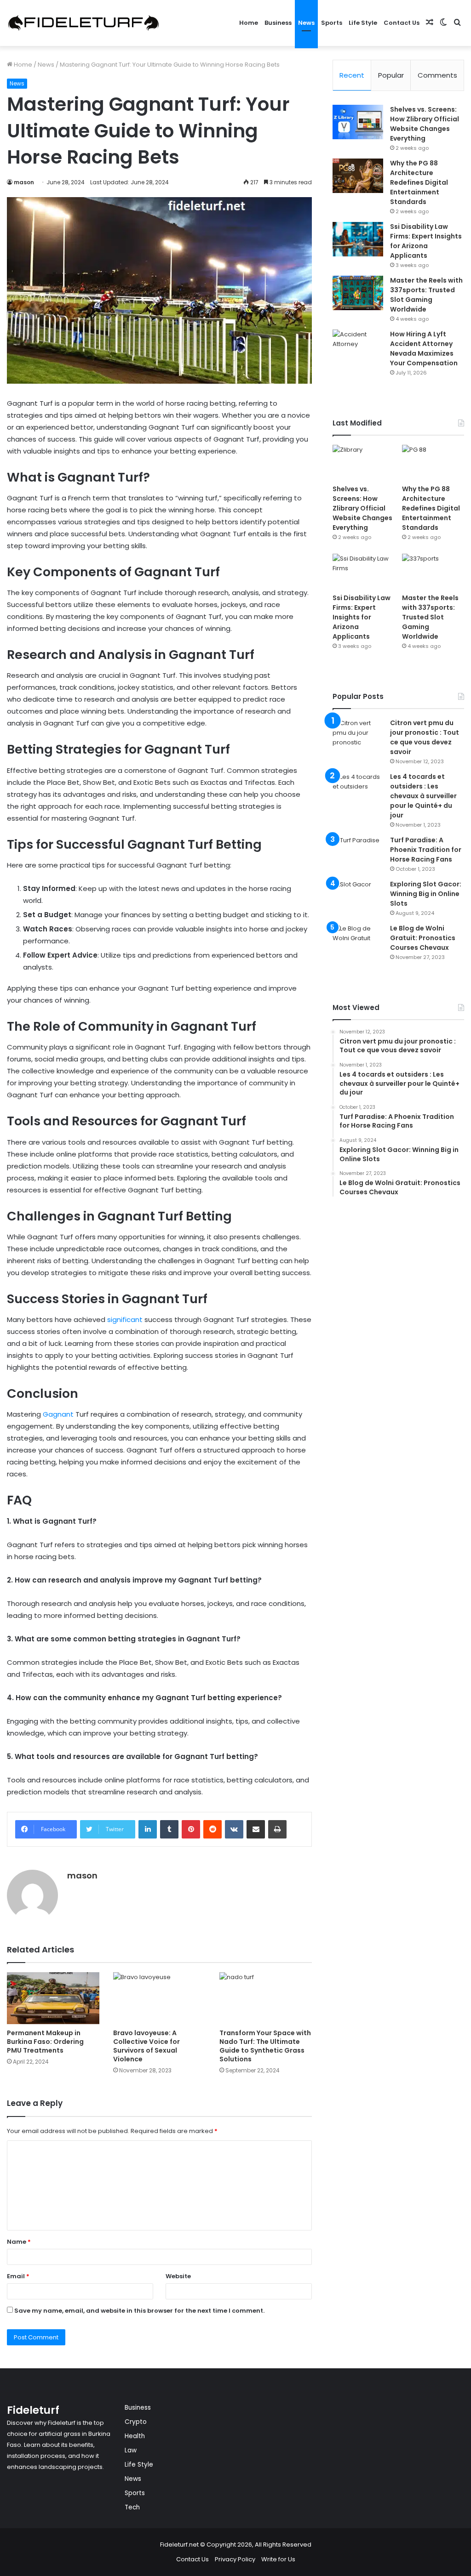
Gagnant (58, 1414)
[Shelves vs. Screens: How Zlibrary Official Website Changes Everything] (358, 122)
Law (131, 2450)
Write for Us (278, 2559)
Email (18, 2276)
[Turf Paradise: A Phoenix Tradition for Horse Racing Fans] (358, 853)
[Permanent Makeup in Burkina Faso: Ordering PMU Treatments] (53, 1998)
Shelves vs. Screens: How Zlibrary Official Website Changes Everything (425, 124)
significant (125, 1319)
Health (135, 2436)
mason (24, 182)
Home (249, 23)
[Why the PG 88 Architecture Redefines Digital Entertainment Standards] (358, 176)
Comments (437, 75)
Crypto (136, 2422)
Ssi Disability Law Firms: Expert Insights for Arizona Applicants (426, 241)
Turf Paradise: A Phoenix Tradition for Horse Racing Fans (426, 850)
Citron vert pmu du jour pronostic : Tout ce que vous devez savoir (425, 737)
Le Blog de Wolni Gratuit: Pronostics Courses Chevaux (423, 938)
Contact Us (402, 23)
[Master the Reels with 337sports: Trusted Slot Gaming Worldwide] (358, 293)
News (306, 23)
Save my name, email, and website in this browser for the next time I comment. (139, 2311)
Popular (391, 75)
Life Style (363, 23)
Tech (132, 2507)
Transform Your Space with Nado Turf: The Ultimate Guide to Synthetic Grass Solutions (265, 2046)
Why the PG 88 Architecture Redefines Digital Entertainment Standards (419, 182)
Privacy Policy (235, 2559)
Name (19, 2242)
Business (278, 23)
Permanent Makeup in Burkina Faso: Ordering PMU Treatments (45, 2042)
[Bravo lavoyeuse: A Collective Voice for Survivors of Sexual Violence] (159, 1998)
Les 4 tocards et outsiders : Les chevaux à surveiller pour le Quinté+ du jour (423, 796)
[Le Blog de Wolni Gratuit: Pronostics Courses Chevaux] (358, 941)
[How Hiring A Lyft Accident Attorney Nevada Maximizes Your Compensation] (358, 347)
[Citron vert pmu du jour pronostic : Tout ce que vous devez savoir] (358, 735)
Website (178, 2276)
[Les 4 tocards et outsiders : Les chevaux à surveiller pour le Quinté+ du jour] (358, 789)
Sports (332, 23)
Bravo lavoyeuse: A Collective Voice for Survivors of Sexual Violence (146, 2046)
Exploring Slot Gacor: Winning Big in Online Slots (426, 894)
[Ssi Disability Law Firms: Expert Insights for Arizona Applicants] (358, 239)
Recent (352, 75)
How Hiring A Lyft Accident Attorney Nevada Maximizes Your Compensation (424, 349)
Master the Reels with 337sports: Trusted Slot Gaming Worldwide (426, 295)
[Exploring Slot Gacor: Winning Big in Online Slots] (358, 897)
